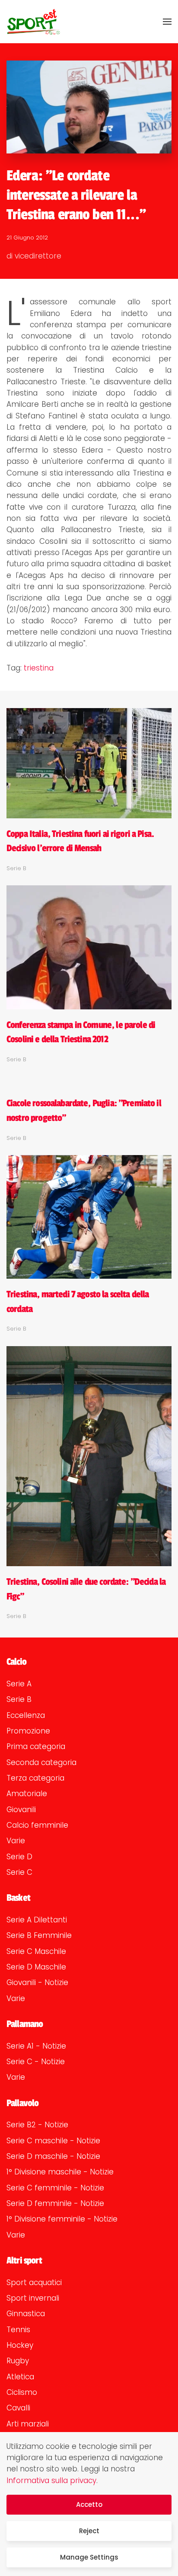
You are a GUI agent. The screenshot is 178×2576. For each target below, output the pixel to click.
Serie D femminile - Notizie (55, 2203)
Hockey (20, 2345)
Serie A (19, 1684)
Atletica (20, 2377)
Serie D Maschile (36, 1967)
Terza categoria (35, 1778)
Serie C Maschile (36, 1951)
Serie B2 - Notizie (37, 2125)
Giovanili (21, 1810)
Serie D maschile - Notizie (53, 2156)
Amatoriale (27, 1794)
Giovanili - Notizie (37, 1982)
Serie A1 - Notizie (36, 2046)
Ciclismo (22, 2392)
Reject (89, 2531)
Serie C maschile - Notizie (53, 2141)
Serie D (19, 1857)
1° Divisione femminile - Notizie (62, 2219)
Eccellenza (26, 1715)
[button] (167, 22)
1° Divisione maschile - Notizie (60, 2172)
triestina (39, 668)
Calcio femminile (37, 1825)
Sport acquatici (34, 2282)
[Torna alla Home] (33, 22)
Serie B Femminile (39, 1935)
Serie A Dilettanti (37, 1920)
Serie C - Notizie (36, 2062)
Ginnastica (26, 2314)
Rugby (18, 2361)
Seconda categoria (41, 1762)
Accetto (89, 2504)
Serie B (19, 1699)
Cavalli (18, 2408)
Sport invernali (33, 2298)
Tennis (18, 2330)
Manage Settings (89, 2557)
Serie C (19, 1872)
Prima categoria (36, 1746)
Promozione (28, 1731)
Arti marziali (28, 2424)
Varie (16, 1841)
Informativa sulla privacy (51, 2480)
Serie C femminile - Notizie (55, 2188)
